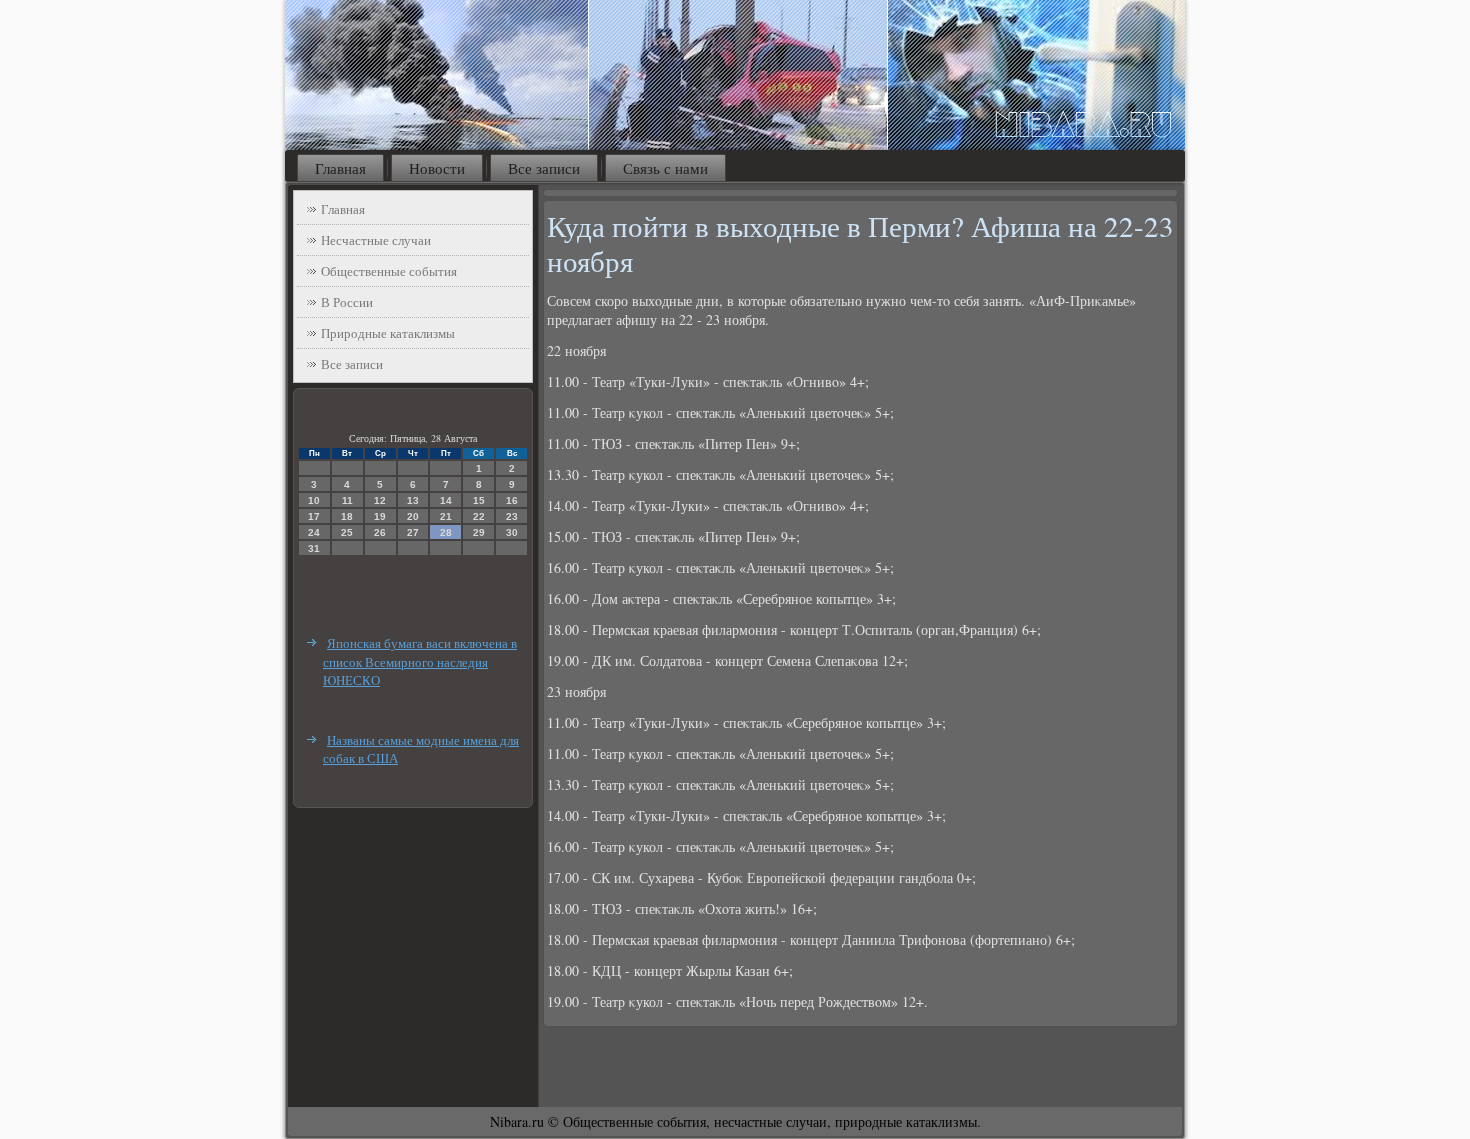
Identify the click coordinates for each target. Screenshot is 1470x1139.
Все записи (544, 168)
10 (314, 500)
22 (479, 516)
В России (347, 302)
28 (446, 532)
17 (314, 516)
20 (413, 516)
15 (479, 500)
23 (512, 516)
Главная (340, 168)
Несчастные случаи (376, 240)
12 (380, 500)
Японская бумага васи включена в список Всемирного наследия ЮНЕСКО (420, 661)
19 (380, 516)
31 (314, 548)
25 (347, 532)
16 (512, 500)
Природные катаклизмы (388, 333)
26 (380, 532)
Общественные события (389, 271)
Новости (437, 168)
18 (347, 516)
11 (347, 500)
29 (479, 532)
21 (446, 516)
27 (413, 532)
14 (446, 500)
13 (413, 500)
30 (512, 532)
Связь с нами (665, 168)
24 (314, 532)
